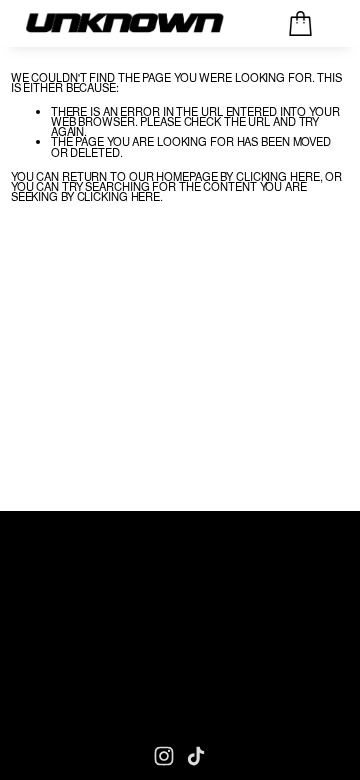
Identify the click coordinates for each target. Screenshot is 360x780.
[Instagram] (164, 756)
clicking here (278, 176)
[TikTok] (196, 756)
